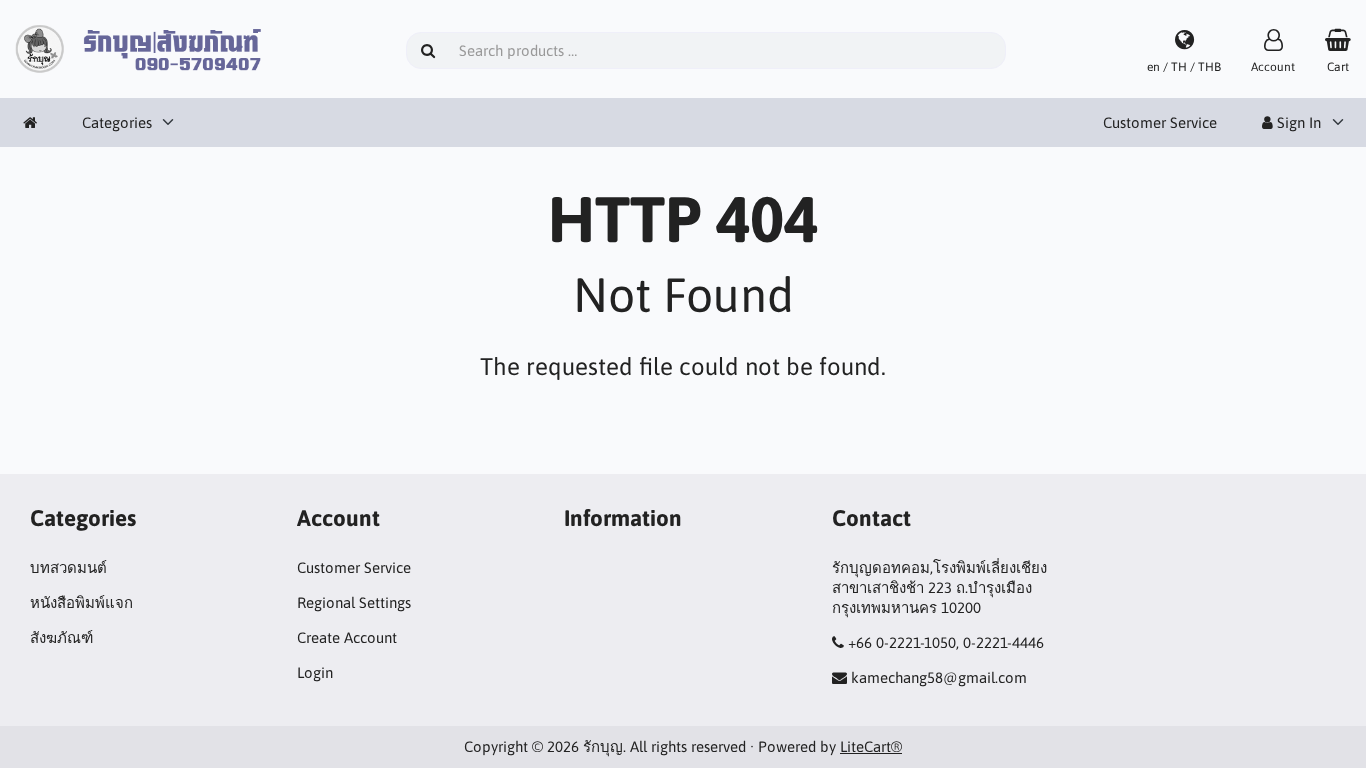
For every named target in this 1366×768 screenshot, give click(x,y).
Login (315, 672)
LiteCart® (871, 746)
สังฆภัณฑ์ (61, 637)
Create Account (347, 637)
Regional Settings (354, 602)
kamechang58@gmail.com (939, 677)
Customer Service (1160, 122)
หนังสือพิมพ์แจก (81, 602)
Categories (117, 122)
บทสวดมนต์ (68, 567)
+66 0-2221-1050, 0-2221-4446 (946, 642)
